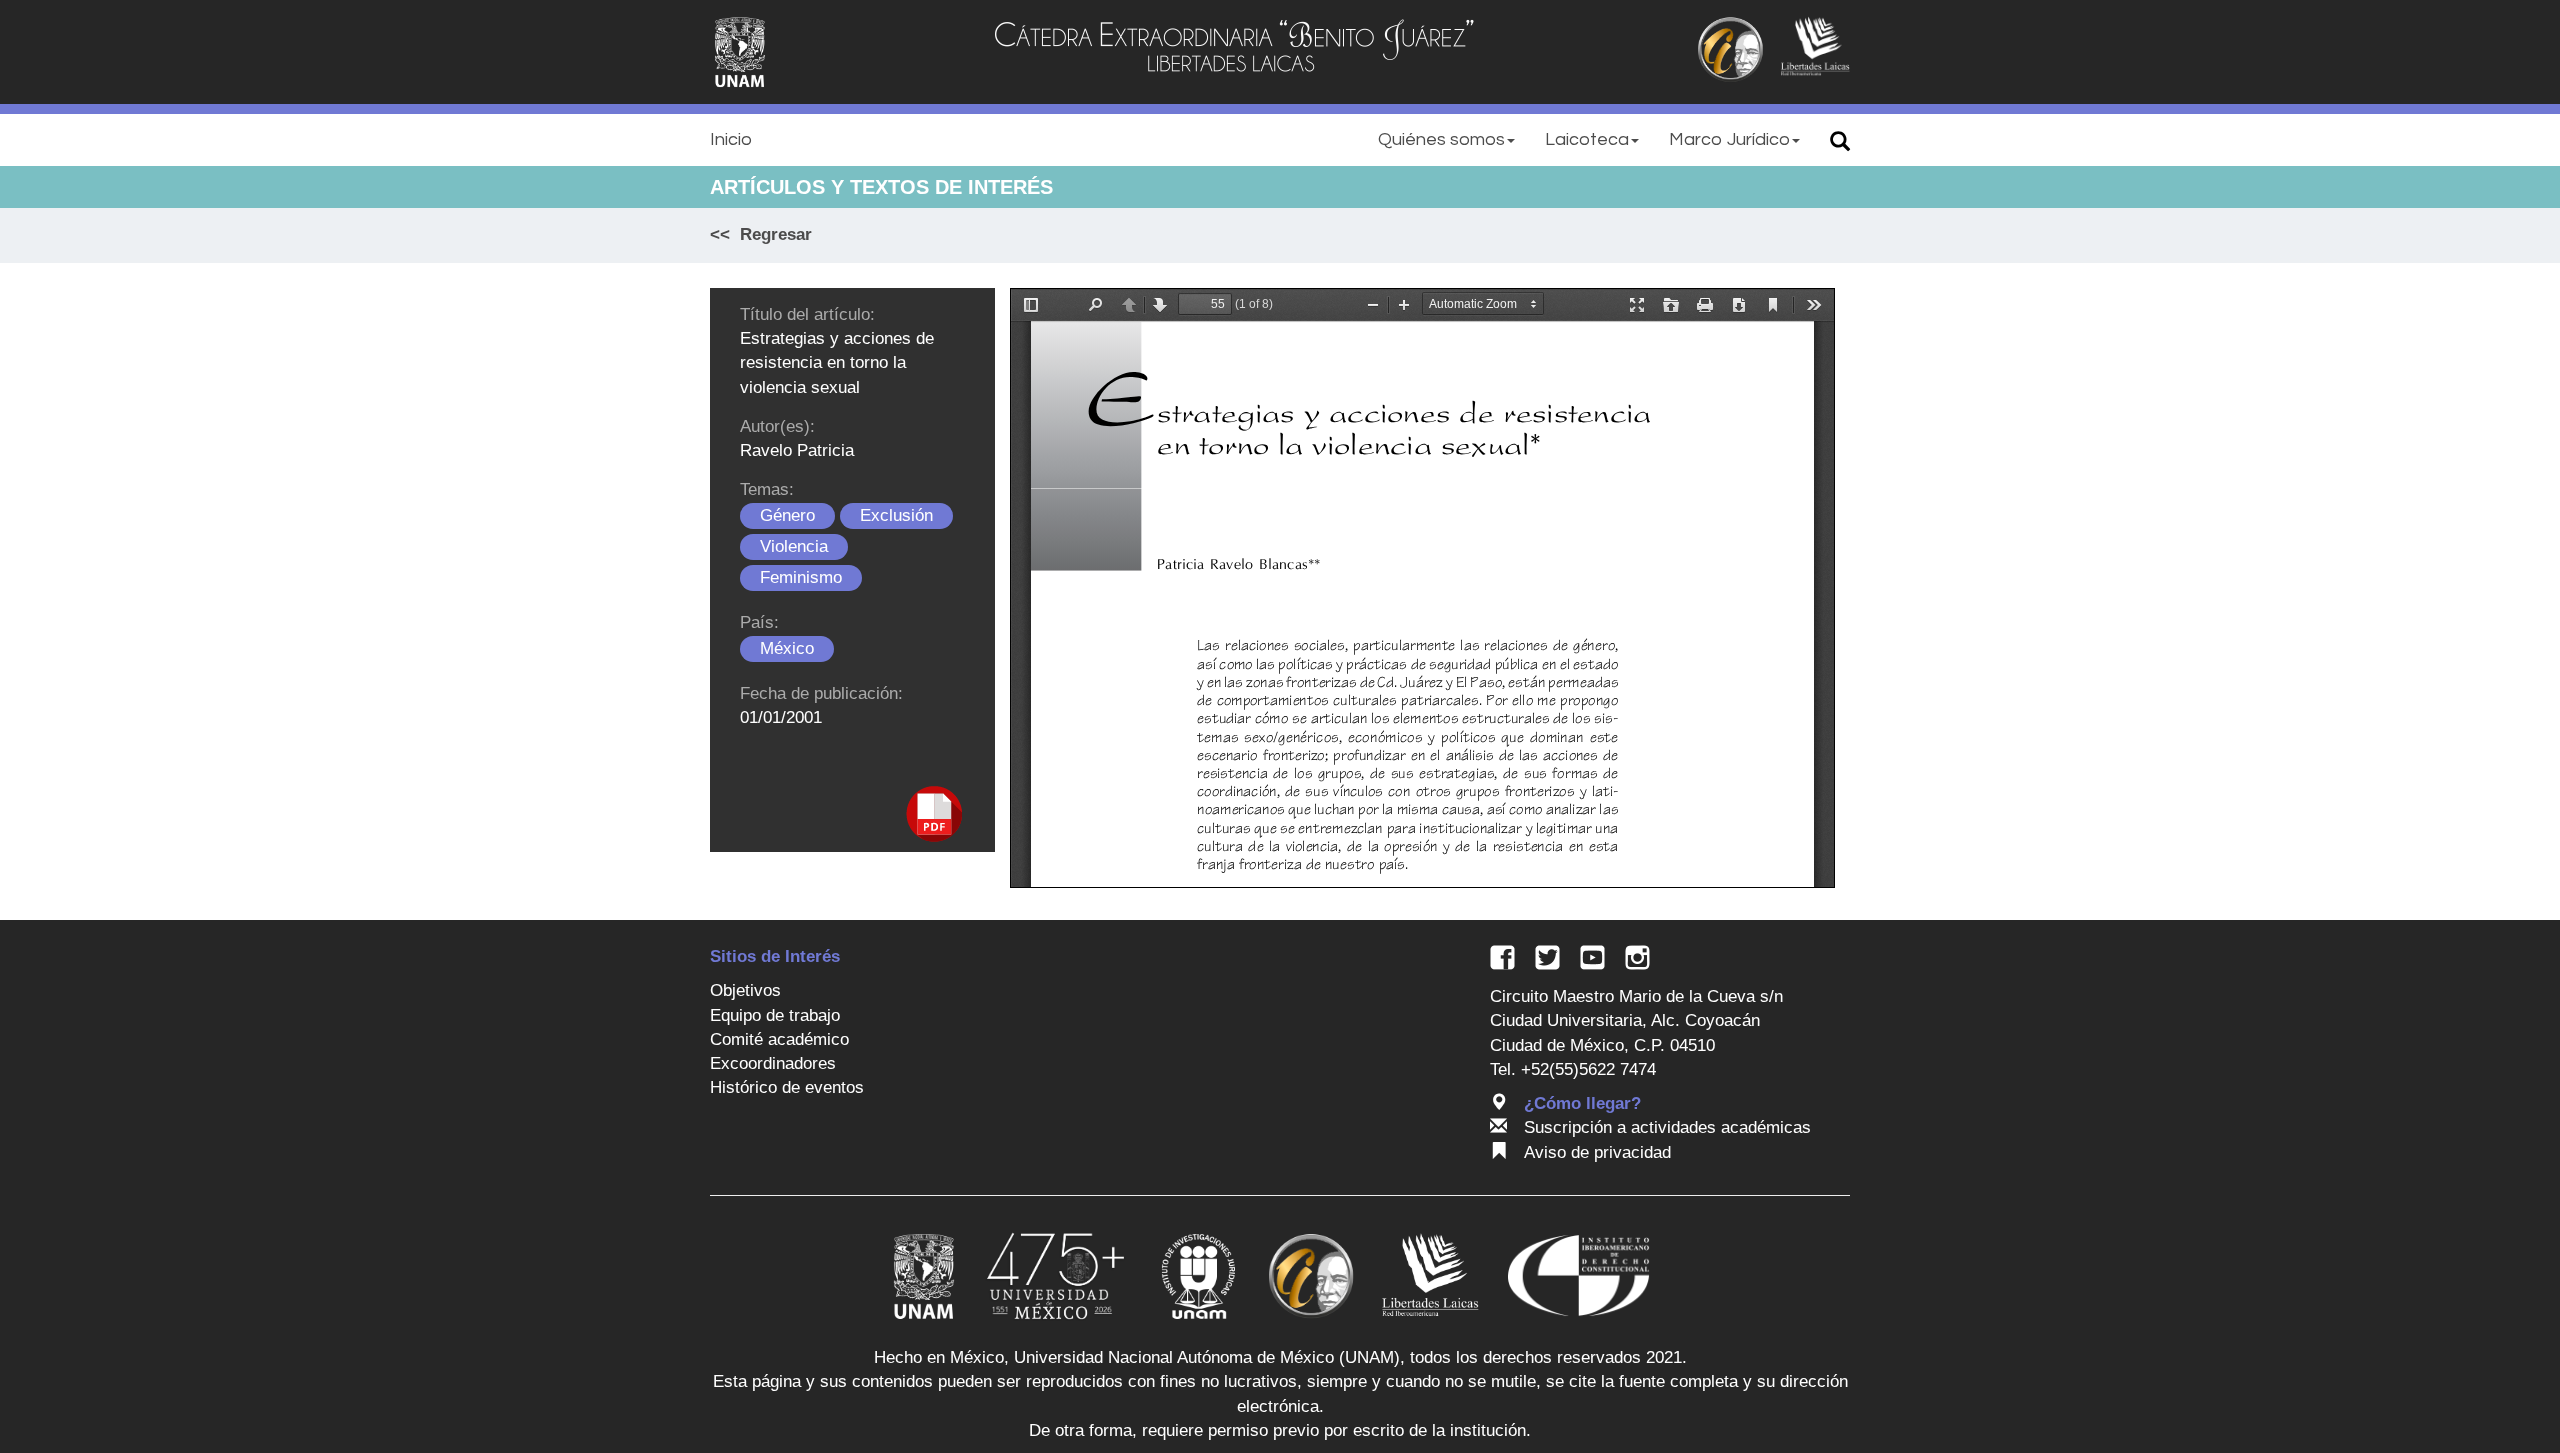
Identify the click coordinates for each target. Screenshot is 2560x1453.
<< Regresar (761, 234)
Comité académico (779, 1039)
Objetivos (745, 990)
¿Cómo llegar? (1582, 1103)
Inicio (731, 139)
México (787, 648)
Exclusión (896, 515)
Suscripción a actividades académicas (1667, 1127)
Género (787, 515)
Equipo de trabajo (775, 1015)
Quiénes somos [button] (1441, 139)
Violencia (794, 546)
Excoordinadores (773, 1063)
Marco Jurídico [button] (1729, 139)
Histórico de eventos (787, 1087)
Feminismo (801, 577)
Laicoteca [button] (1587, 139)
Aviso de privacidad (1597, 1152)
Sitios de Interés (775, 956)
